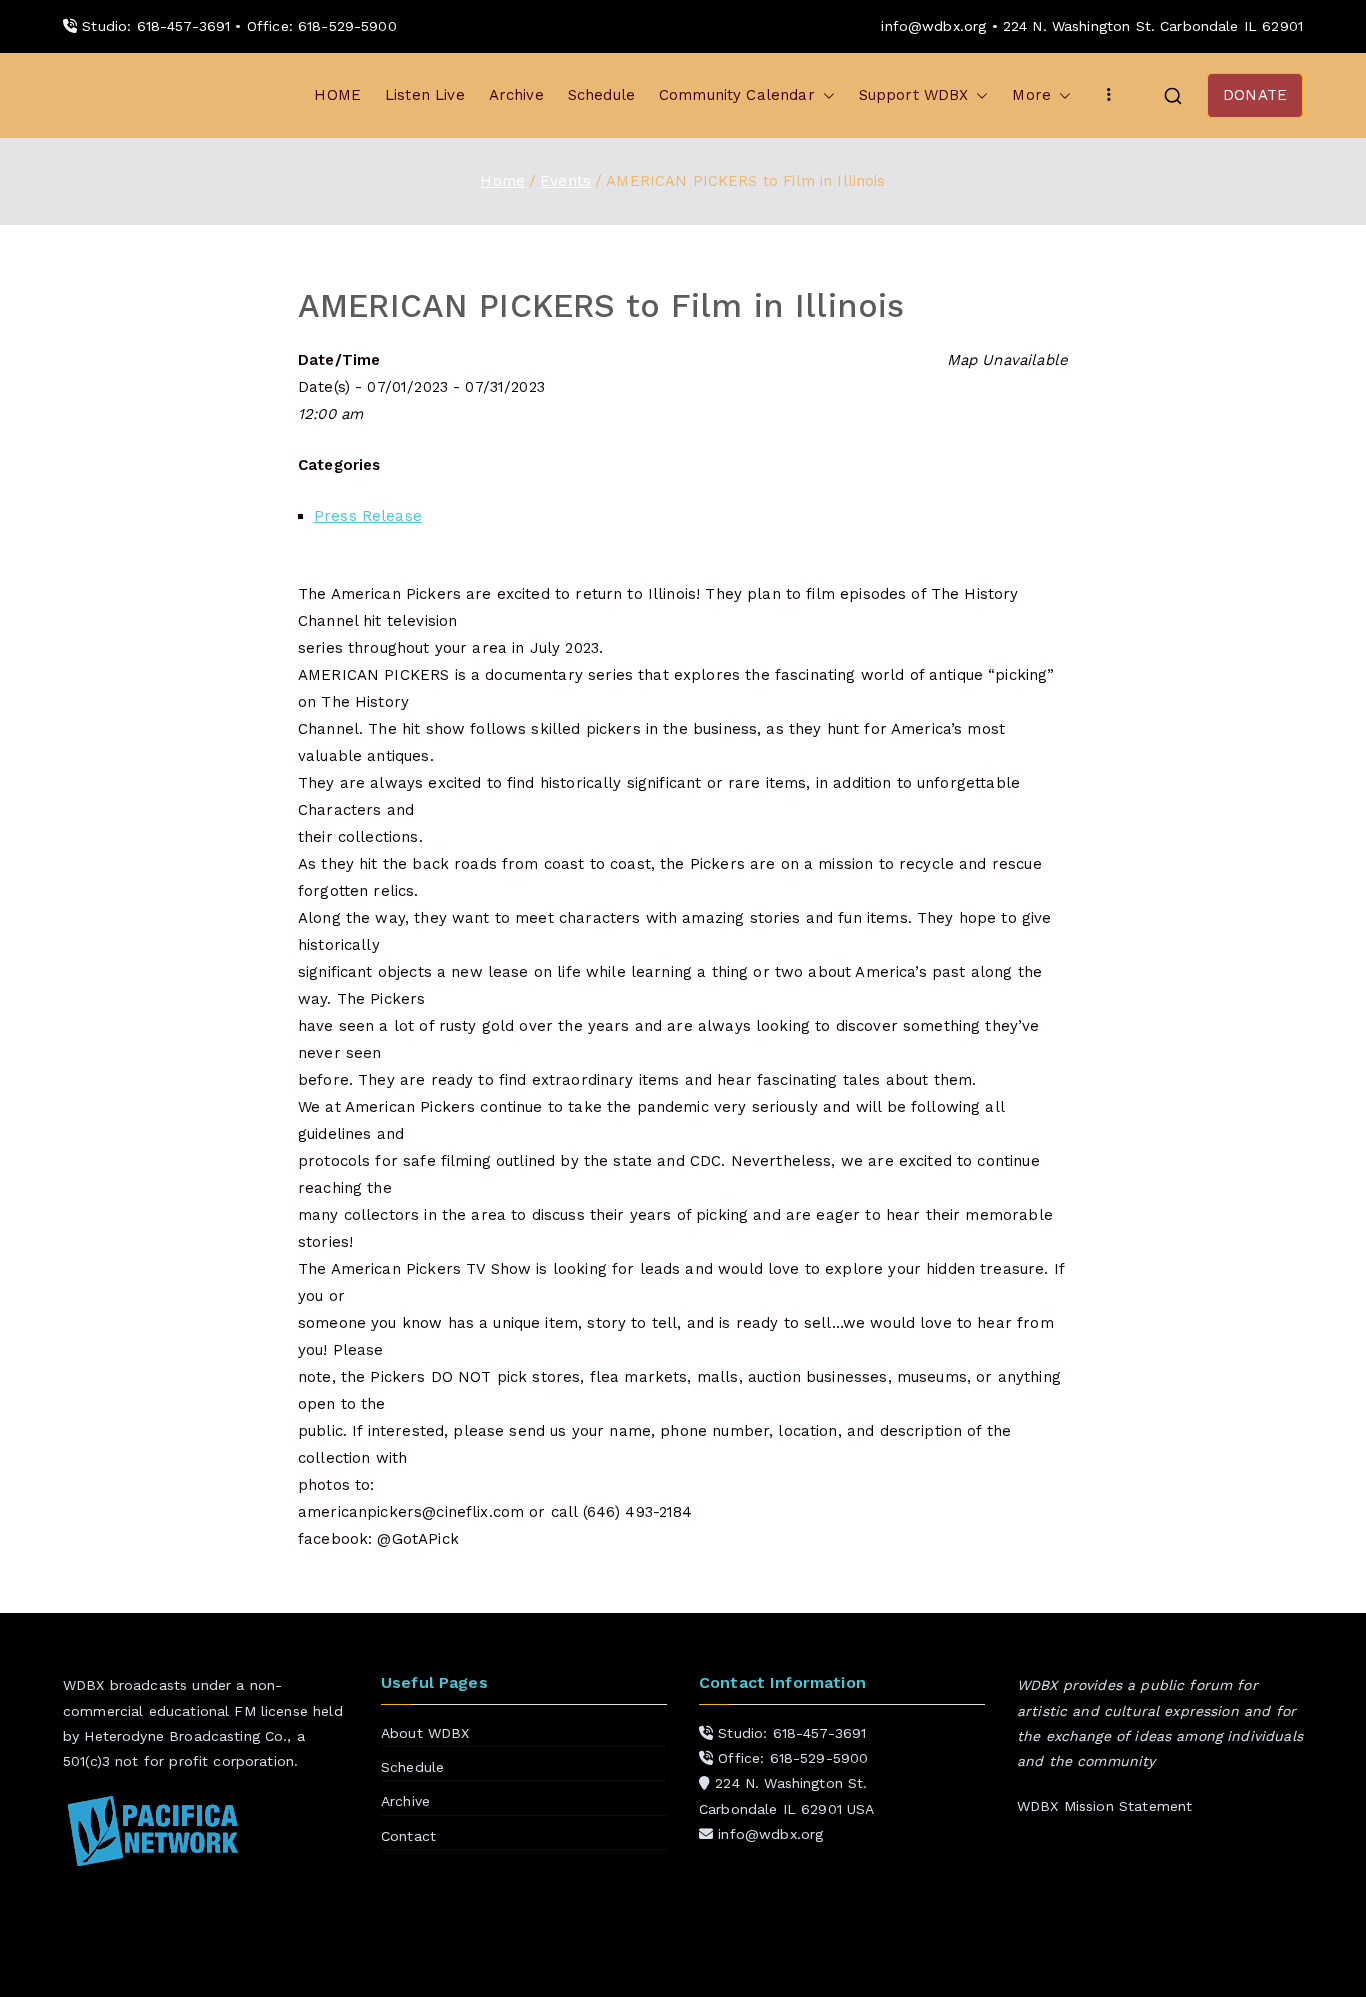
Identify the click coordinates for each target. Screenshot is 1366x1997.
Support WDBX (914, 95)
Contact (408, 1836)
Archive (516, 95)
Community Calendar (737, 95)
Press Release (368, 516)
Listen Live (425, 95)
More (1031, 95)
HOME (337, 95)
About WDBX (425, 1733)
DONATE (1255, 95)
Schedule (601, 95)
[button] (825, 95)
